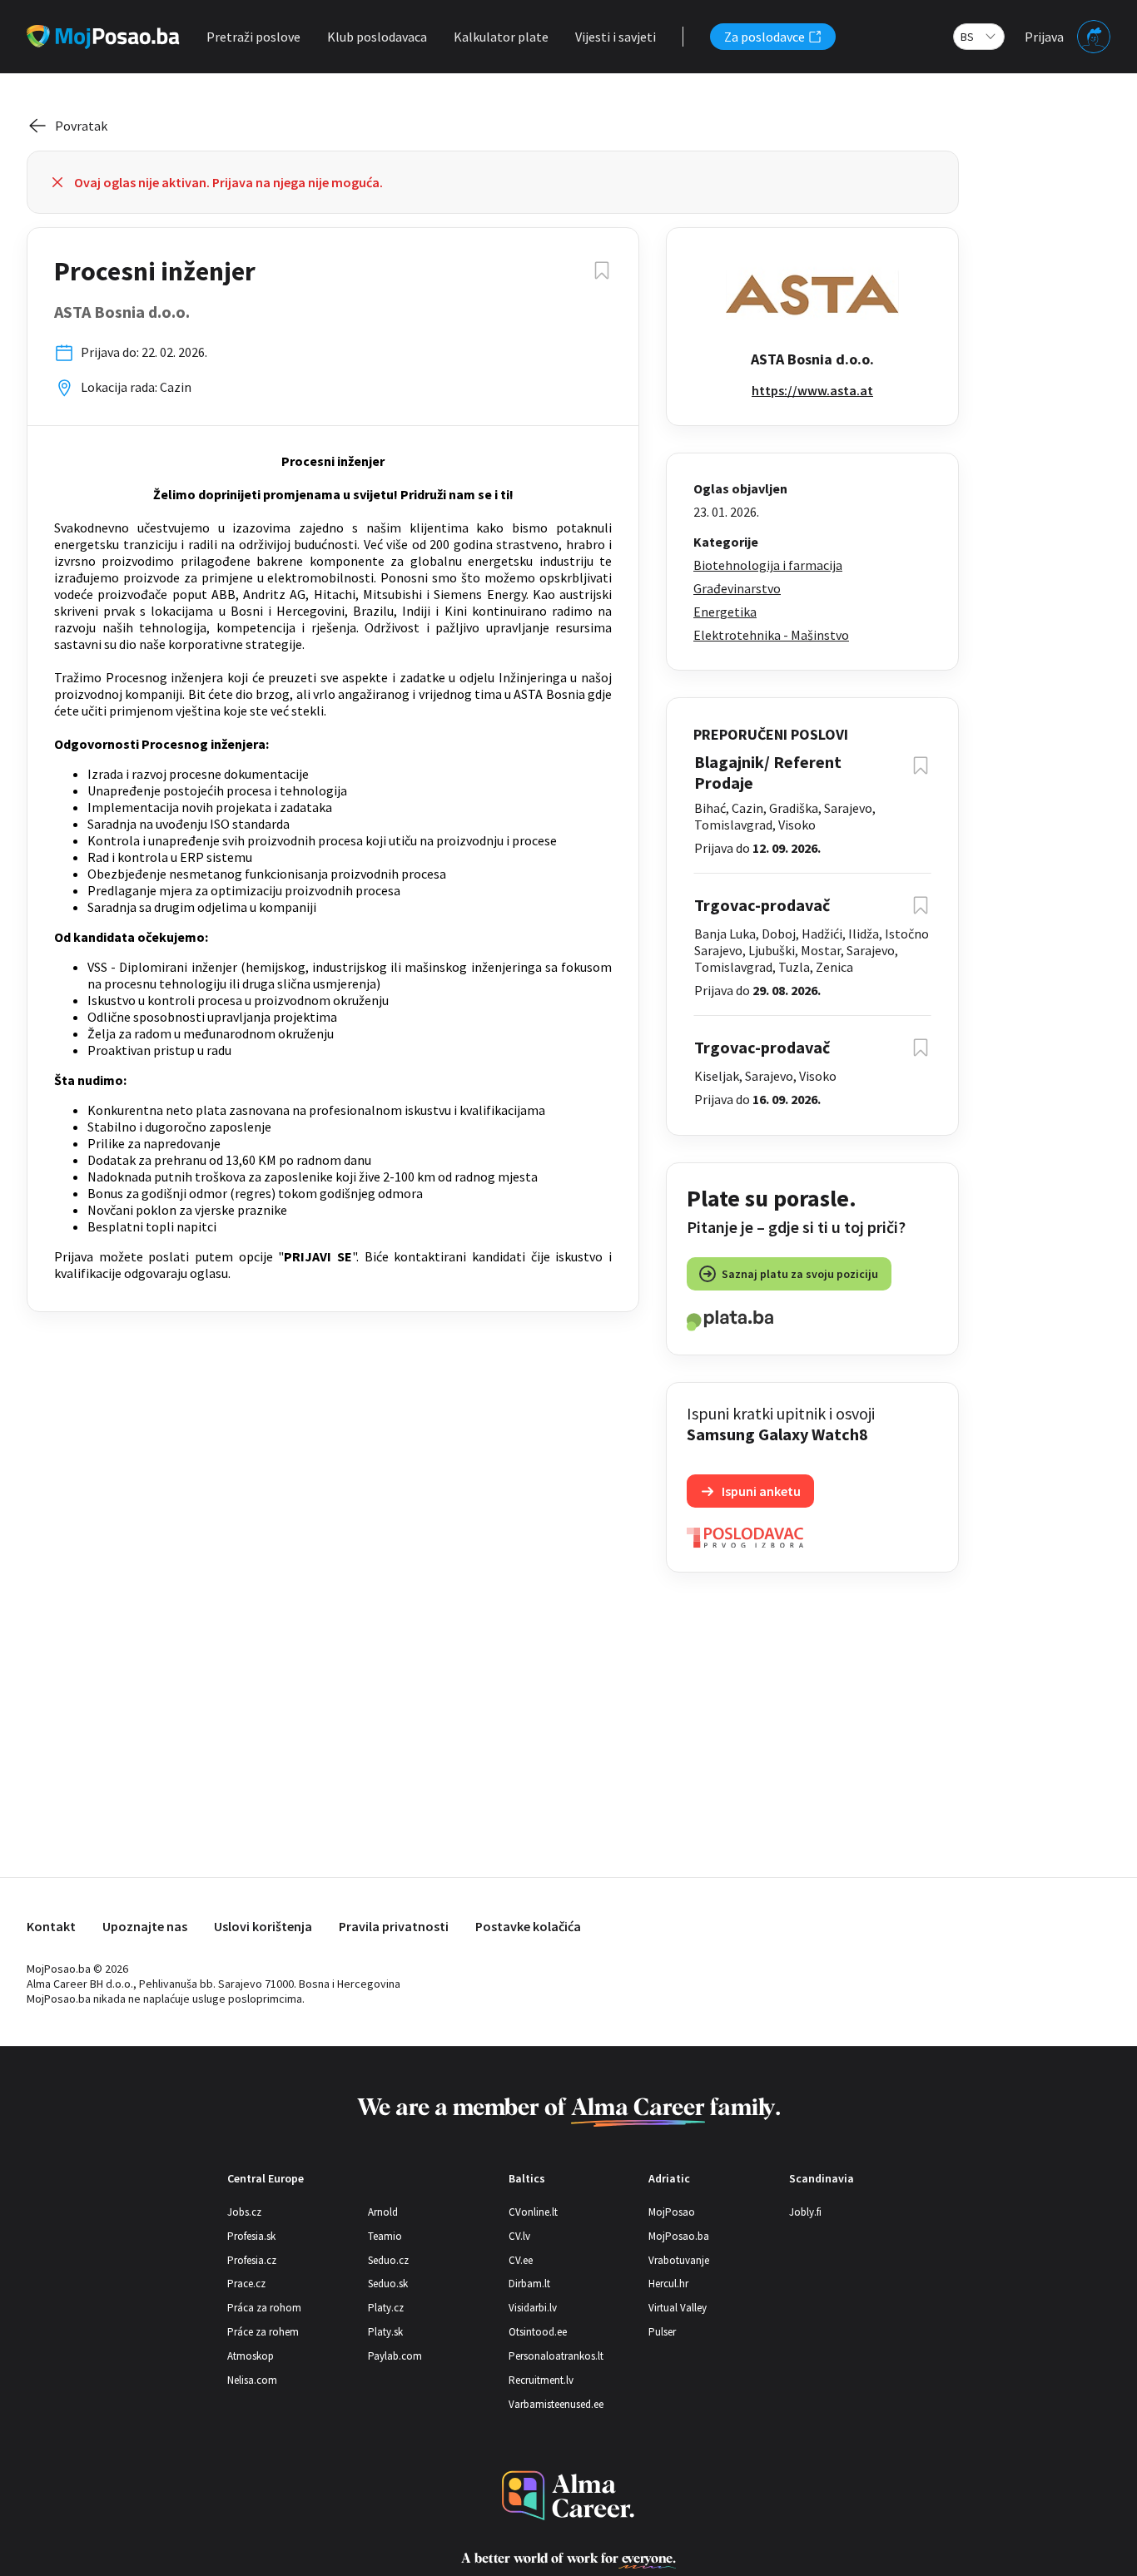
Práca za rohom (264, 2308)
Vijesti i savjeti (616, 37)
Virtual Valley (678, 2308)
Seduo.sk (388, 2284)
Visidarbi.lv (533, 2308)
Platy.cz (386, 2308)
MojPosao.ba (679, 2236)
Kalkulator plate (501, 37)
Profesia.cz (252, 2260)
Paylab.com (395, 2356)
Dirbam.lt (529, 2284)
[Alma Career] (568, 2496)
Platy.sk (385, 2332)
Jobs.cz (244, 2212)
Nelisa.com (252, 2380)
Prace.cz (246, 2284)
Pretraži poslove (253, 37)
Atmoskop (251, 2356)
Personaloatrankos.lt (556, 2356)
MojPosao (672, 2212)
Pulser (662, 2332)
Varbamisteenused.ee (556, 2404)
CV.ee (521, 2260)
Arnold (383, 2212)
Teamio (385, 2236)
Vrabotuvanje (679, 2260)
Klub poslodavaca (377, 37)
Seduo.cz (388, 2260)
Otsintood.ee (538, 2332)
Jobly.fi (805, 2212)
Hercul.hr (668, 2284)
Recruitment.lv (541, 2380)
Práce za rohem (263, 2332)
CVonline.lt (533, 2212)
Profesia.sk (251, 2236)
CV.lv (519, 2236)
